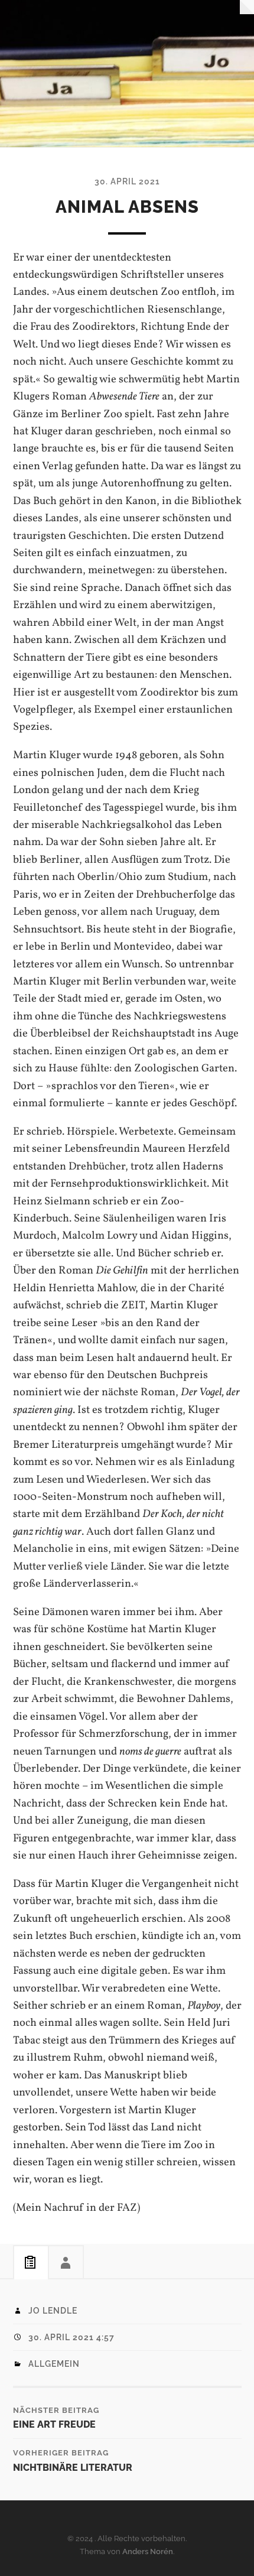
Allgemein (54, 2364)
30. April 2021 (127, 181)
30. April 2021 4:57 (71, 2337)
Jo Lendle (53, 2311)
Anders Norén (148, 2551)
